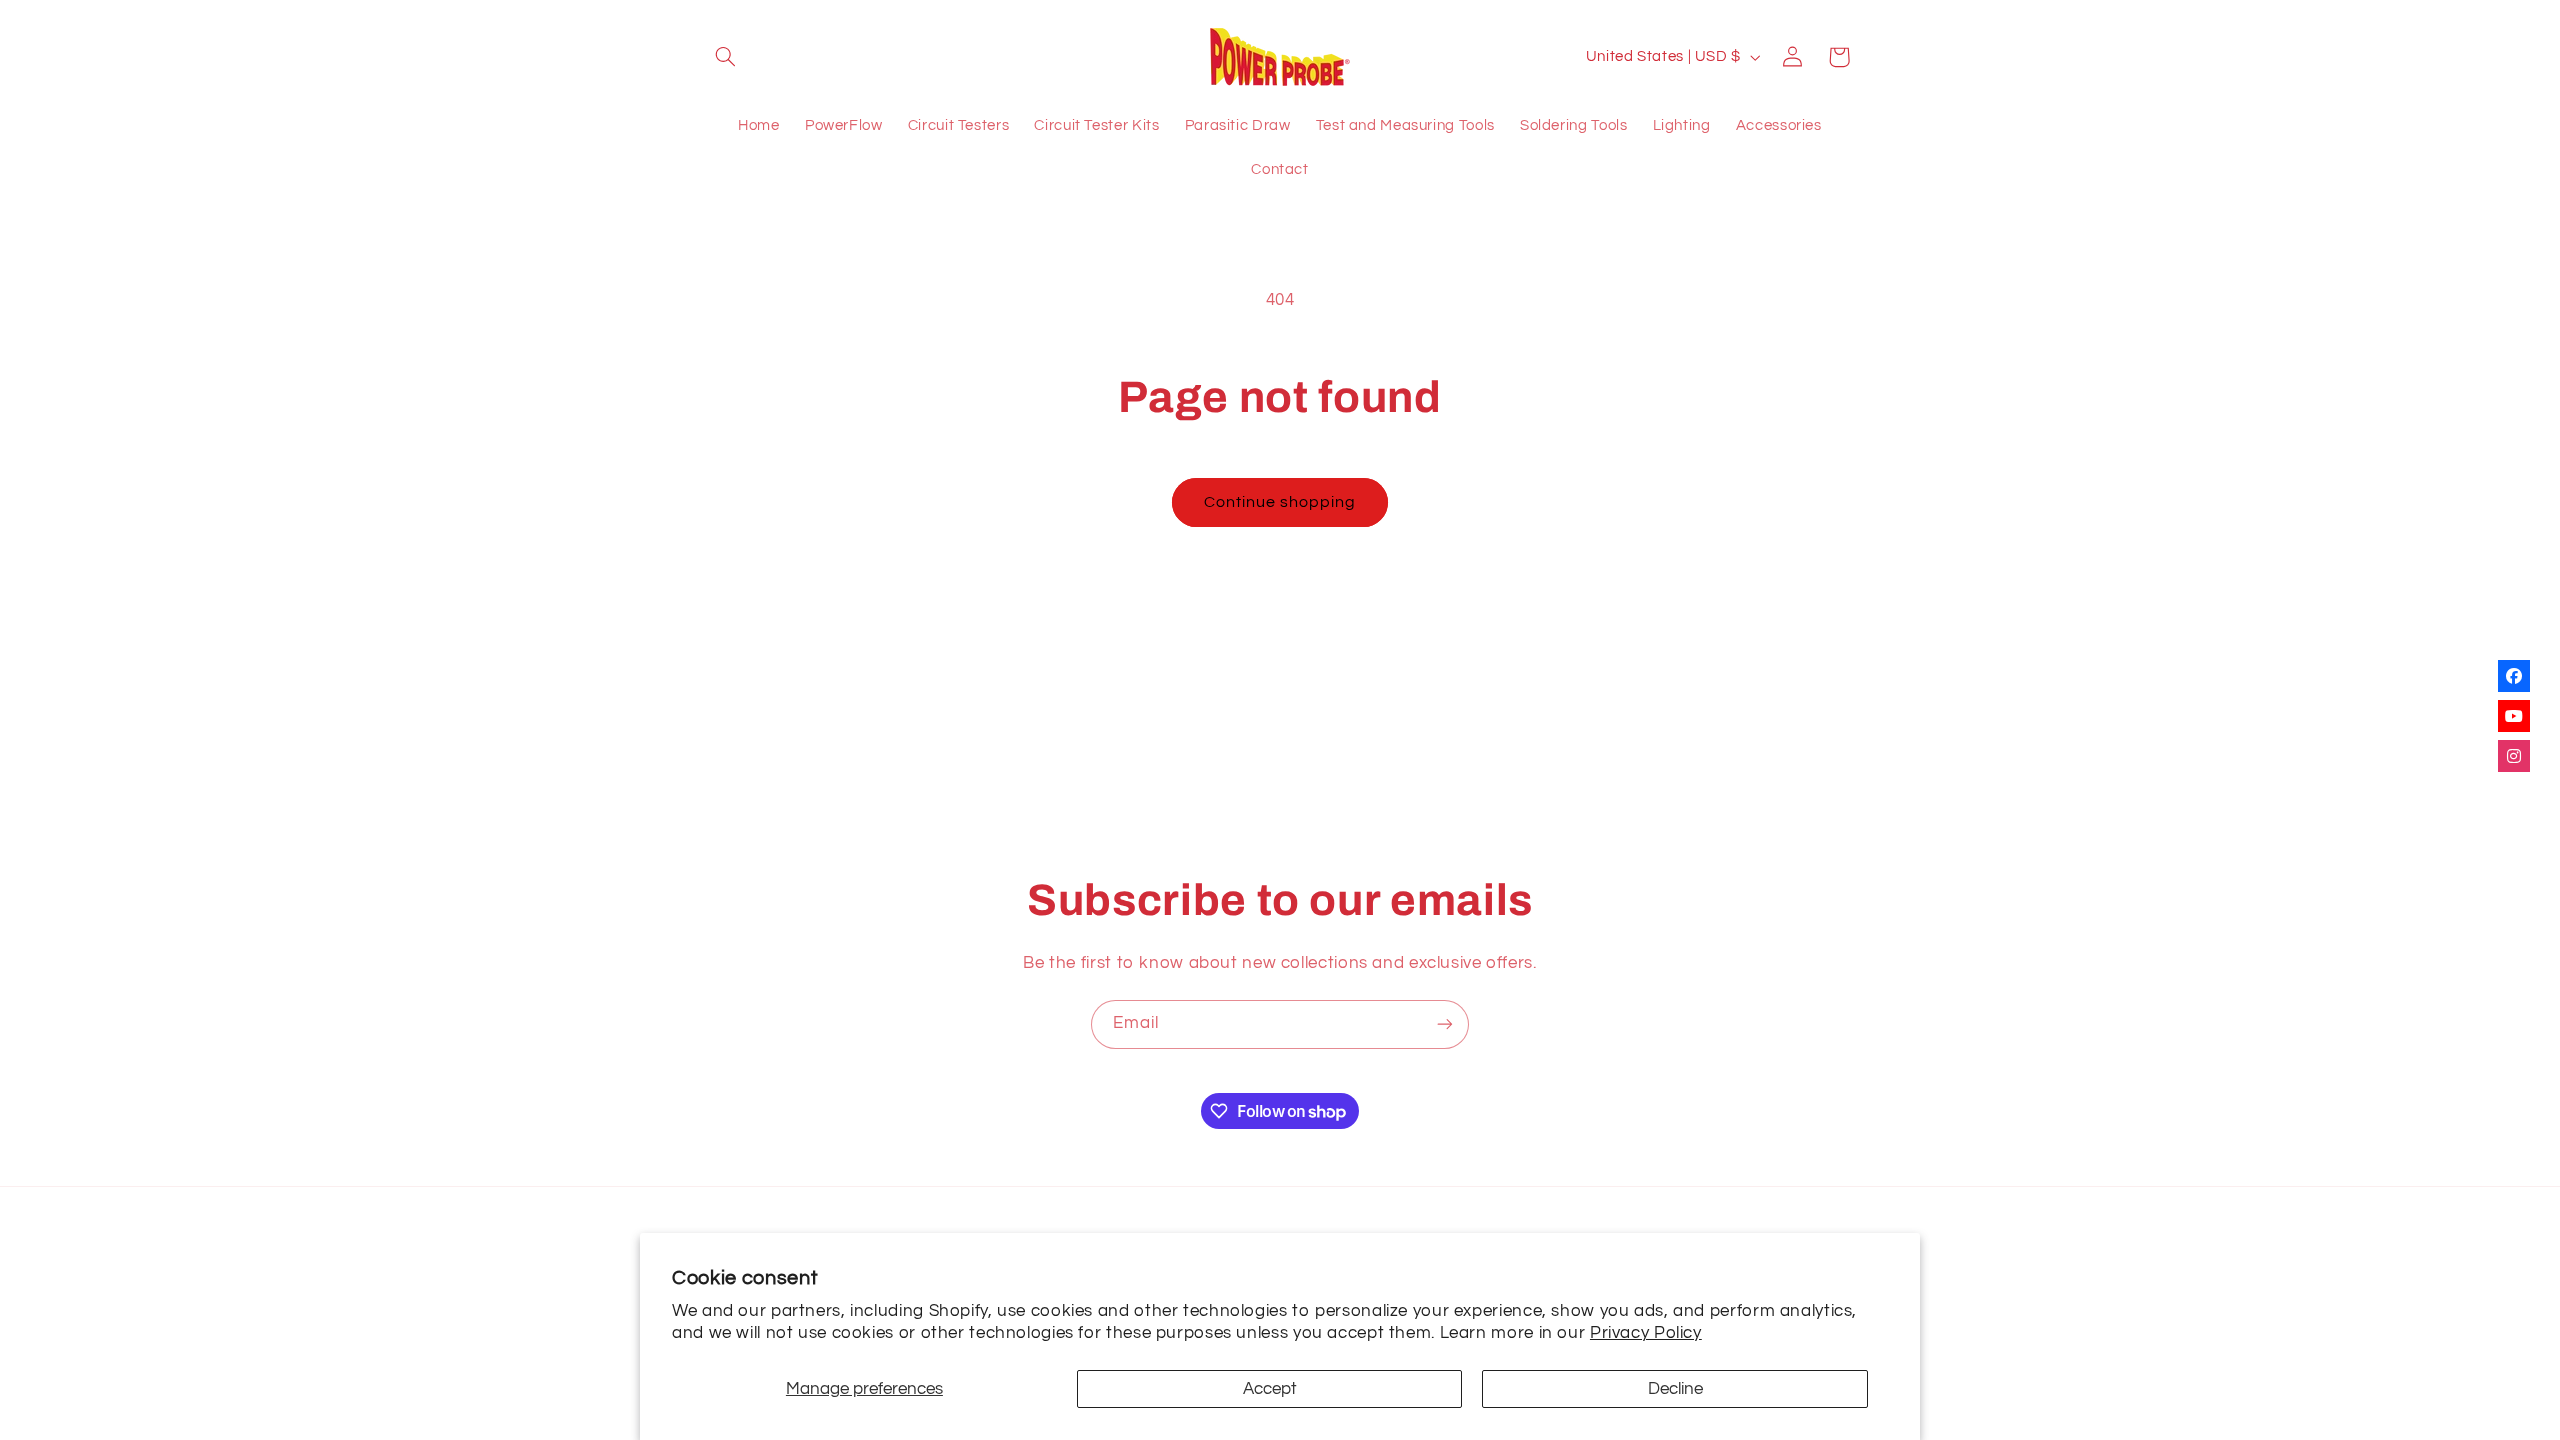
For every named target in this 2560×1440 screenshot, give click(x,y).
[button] (726, 57)
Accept (1270, 1389)
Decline (1675, 1389)
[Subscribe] (1445, 1024)
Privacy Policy (1646, 1333)
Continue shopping (1280, 502)
